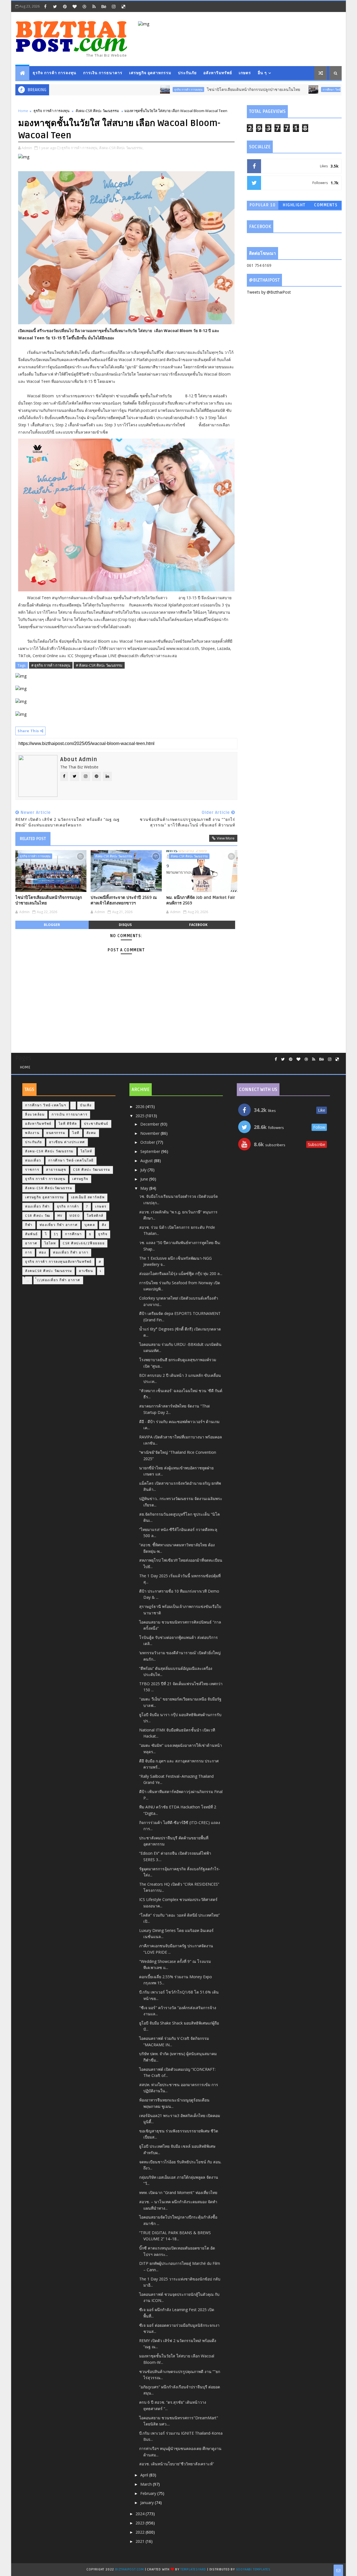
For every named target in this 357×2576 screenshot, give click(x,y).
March (147, 2484)
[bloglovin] (74, 6)
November (150, 1133)
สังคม (91, 1133)
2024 (141, 2514)
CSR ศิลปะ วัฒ (38, 1216)
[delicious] (123, 6)
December (150, 1124)
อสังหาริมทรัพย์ (218, 73)
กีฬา (29, 1225)
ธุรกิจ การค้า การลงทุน (55, 73)
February (149, 2493)
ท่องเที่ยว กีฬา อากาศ (59, 1225)
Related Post (33, 839)
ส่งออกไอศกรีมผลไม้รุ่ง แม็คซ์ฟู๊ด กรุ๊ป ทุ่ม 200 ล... (181, 1274)
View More (226, 838)
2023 (141, 2523)
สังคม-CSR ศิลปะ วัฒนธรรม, (121, 148)
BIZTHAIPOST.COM (130, 2569)
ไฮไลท (50, 1243)
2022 (141, 2532)
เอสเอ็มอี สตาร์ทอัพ (88, 1197)
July (144, 1170)
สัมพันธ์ (32, 1234)
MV (60, 1216)
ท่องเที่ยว (33, 1161)
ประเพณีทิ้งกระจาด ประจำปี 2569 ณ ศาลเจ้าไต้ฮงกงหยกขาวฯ (124, 900)
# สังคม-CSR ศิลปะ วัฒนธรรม (99, 665)
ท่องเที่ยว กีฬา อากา (71, 1253)
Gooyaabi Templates (253, 2569)
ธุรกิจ (103, 1234)
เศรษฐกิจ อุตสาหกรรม (150, 73)
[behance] (104, 6)
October (148, 1142)
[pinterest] (65, 6)
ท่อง (43, 1253)
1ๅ (56, 1234)
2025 (141, 1116)
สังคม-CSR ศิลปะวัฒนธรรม (49, 1188)
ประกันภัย (187, 73)
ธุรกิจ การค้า (68, 1207)
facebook (198, 925)
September (151, 1151)
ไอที (76, 1133)
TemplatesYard (193, 2569)
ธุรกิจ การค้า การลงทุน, (80, 148)
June (145, 1179)
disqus (125, 925)
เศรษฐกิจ (80, 1179)
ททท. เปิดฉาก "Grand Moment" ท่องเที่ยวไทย (178, 2192)
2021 (141, 2541)
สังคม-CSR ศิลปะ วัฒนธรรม (97, 111)
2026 (141, 1106)
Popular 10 (263, 205)
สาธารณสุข (56, 1170)
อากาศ (31, 1243)
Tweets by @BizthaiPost (269, 292)
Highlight (294, 205)
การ (29, 1253)
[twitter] (55, 6)
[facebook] (45, 6)
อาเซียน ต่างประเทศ (67, 1142)
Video (75, 1216)
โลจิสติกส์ (95, 1216)
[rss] (94, 6)
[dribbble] (84, 6)
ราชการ (32, 1170)
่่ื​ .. (27, 1280)
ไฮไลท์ (86, 1151)
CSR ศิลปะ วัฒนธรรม (92, 1170)
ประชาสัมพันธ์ (96, 1124)
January (148, 2503)
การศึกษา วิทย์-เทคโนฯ (293, 90)
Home (23, 111)
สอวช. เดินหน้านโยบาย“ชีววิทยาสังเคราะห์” (177, 2464)
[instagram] (114, 6)
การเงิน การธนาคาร (103, 73)
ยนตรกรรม (56, 1133)
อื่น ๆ (262, 73)
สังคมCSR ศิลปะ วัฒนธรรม (49, 1271)
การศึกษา (73, 1234)
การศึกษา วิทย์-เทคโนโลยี (71, 1161)
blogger (52, 925)
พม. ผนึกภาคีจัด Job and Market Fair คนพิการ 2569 (201, 900)
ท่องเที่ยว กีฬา (38, 1207)
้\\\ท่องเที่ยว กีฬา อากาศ (58, 1280)
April (145, 2475)
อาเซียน (86, 1271)
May (145, 1188)
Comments (326, 205)
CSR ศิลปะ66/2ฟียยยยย (84, 1243)
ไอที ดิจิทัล (68, 1124)
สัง (104, 1225)
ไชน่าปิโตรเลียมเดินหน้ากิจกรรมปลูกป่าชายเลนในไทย (210, 90)
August (147, 1161)
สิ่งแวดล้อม (35, 1115)
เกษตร (245, 73)
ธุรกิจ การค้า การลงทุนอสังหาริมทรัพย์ (58, 1262)
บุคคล (90, 1225)
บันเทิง (86, 1105)
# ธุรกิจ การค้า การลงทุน (51, 665)
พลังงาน (32, 1133)
